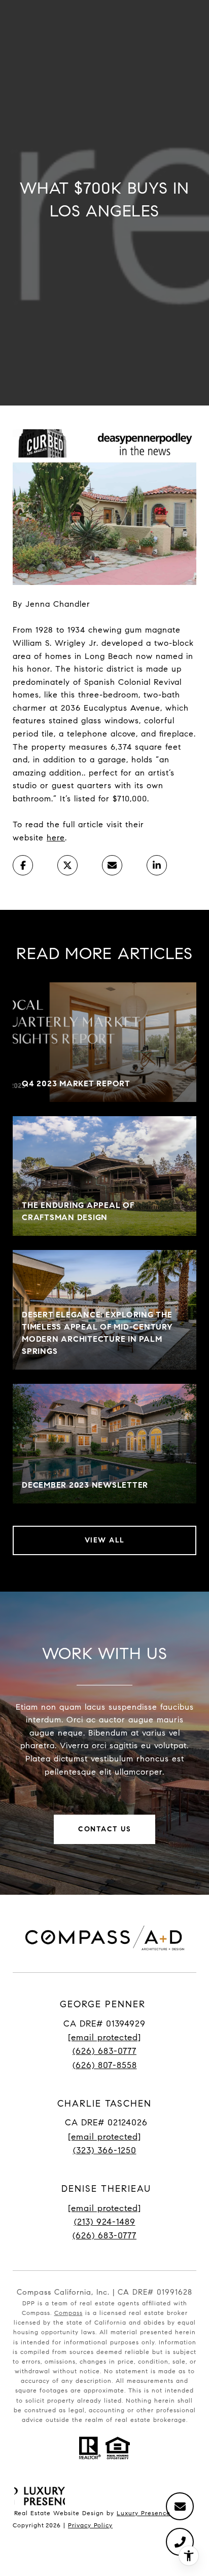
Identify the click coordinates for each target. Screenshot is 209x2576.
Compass (68, 2313)
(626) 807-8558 (105, 2065)
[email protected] (104, 2208)
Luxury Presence (144, 2513)
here (56, 838)
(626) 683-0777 (104, 2051)
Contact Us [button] (104, 1829)
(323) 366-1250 (105, 2150)
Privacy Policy (90, 2525)
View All (105, 1540)
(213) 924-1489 (105, 2222)
